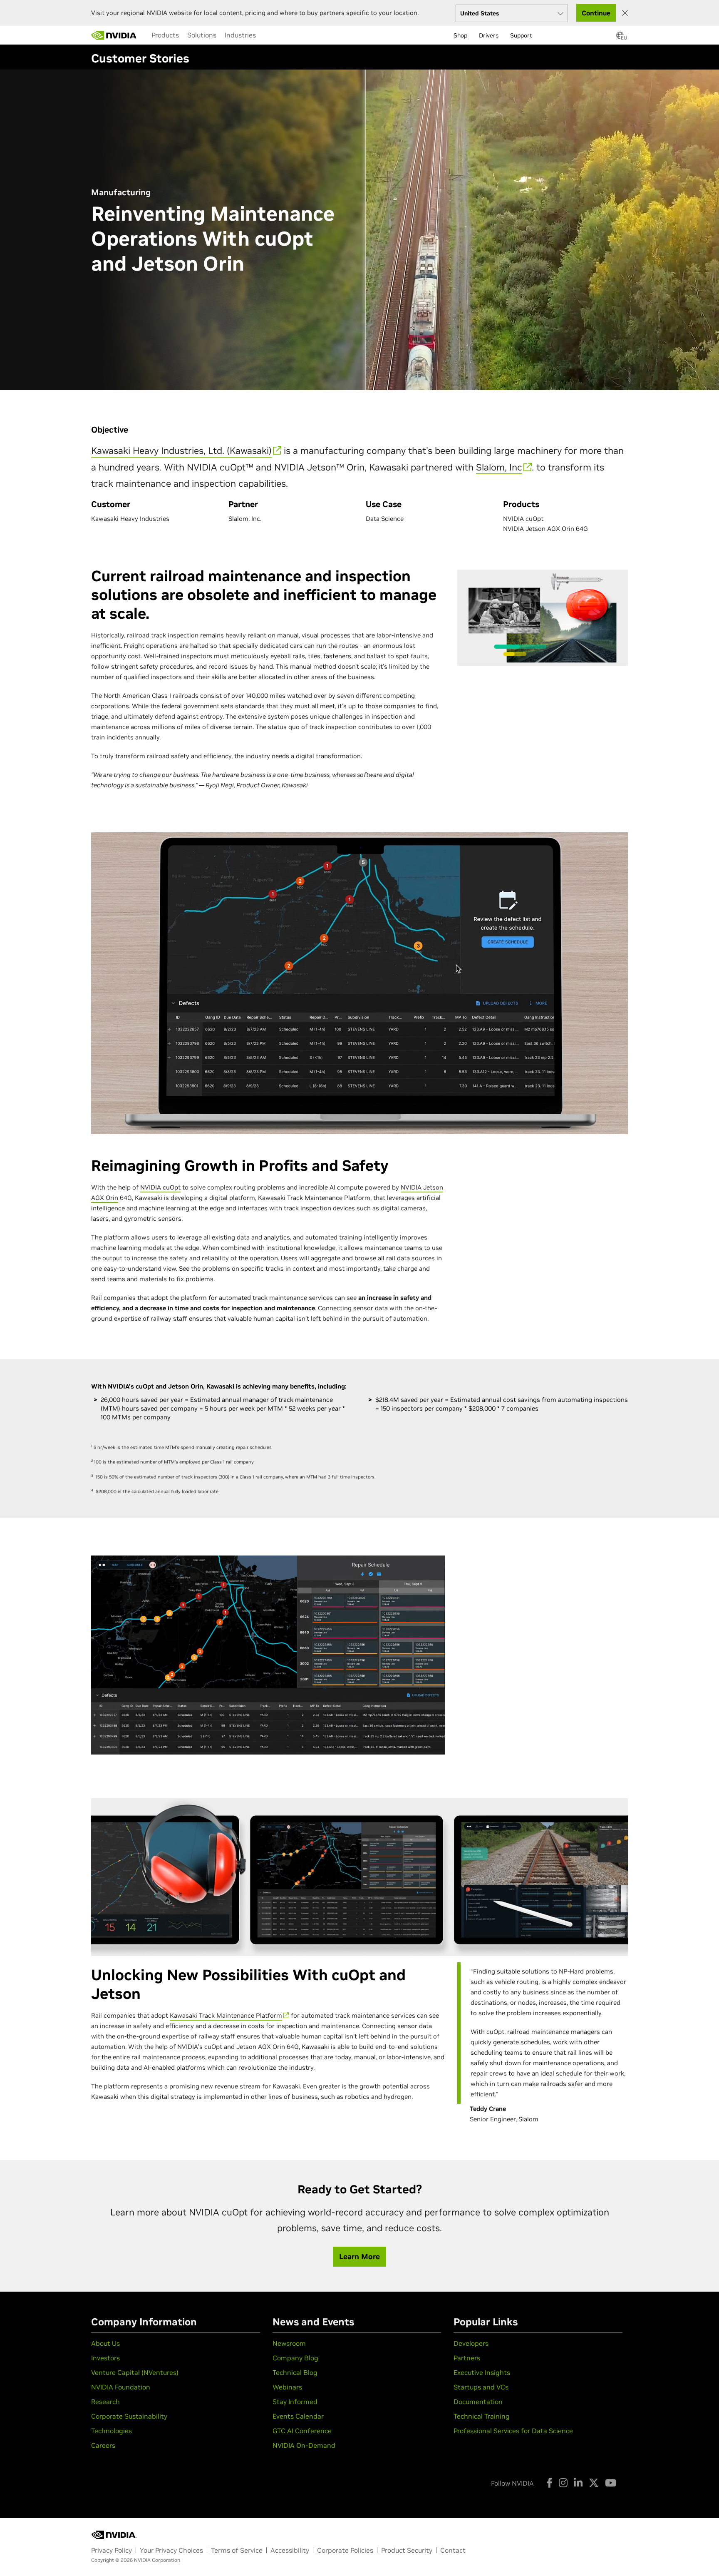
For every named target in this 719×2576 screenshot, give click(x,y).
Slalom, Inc (499, 467)
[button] (620, 38)
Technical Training (482, 2416)
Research (105, 2402)
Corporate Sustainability (129, 2416)
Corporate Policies (345, 2550)
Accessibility (290, 2550)
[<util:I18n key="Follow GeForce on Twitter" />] (594, 2483)
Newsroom (289, 2343)
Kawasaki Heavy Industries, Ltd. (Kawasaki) (181, 450)
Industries (240, 35)
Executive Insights (482, 2372)
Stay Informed (295, 2402)
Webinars (287, 2387)
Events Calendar (298, 2416)
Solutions (202, 35)
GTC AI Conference (302, 2431)
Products (165, 35)
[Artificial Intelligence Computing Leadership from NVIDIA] (114, 35)
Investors (105, 2358)
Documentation (478, 2402)
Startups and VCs (481, 2387)
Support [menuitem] (521, 35)
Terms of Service (237, 2550)
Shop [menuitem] (460, 35)
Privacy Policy (112, 2550)
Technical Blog (295, 2372)
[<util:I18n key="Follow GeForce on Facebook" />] (549, 2483)
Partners (467, 2358)
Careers (103, 2445)
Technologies (112, 2431)
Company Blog (295, 2358)
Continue (596, 13)
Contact (453, 2550)
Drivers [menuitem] (489, 35)
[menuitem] (165, 35)
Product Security (407, 2550)
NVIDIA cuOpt (160, 1187)
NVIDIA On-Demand (304, 2445)
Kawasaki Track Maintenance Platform (226, 2015)
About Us (105, 2343)
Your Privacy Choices (171, 2550)
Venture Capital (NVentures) (135, 2372)
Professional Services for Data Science (513, 2431)
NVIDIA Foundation (121, 2387)
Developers (471, 2343)
